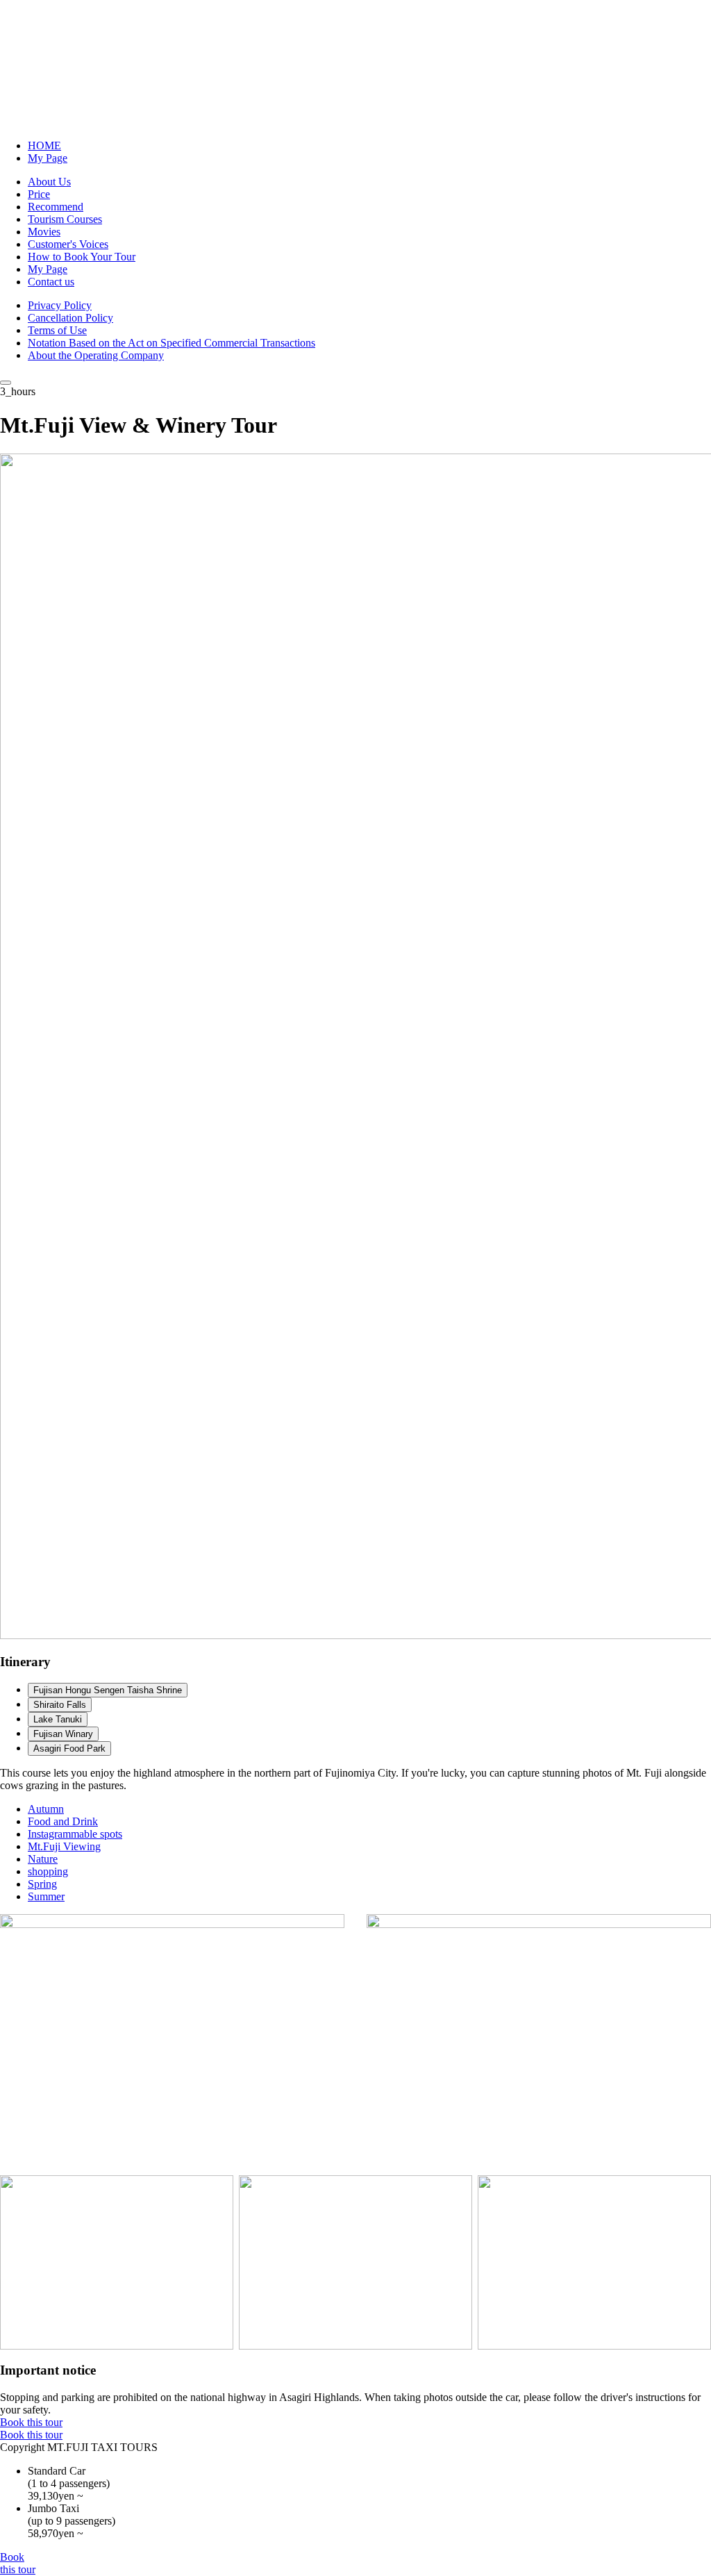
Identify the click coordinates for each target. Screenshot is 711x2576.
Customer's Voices (68, 244)
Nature (43, 1859)
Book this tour (31, 2422)
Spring (42, 1884)
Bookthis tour (18, 2563)
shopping (48, 1871)
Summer (46, 1896)
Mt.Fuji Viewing (64, 1846)
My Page (48, 158)
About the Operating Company (96, 355)
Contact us (51, 282)
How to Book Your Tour (82, 257)
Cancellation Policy (70, 318)
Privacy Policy (60, 305)
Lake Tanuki (58, 1719)
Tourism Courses (65, 219)
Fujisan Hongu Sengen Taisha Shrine (108, 1690)
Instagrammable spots (75, 1834)
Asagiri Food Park (69, 1748)
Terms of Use (57, 330)
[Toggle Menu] (6, 383)
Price (39, 194)
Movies (44, 232)
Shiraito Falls (60, 1705)
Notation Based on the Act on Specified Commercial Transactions (172, 343)
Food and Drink (63, 1821)
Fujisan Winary (63, 1734)
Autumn (46, 1809)
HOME (44, 146)
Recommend (56, 207)
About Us (49, 182)
